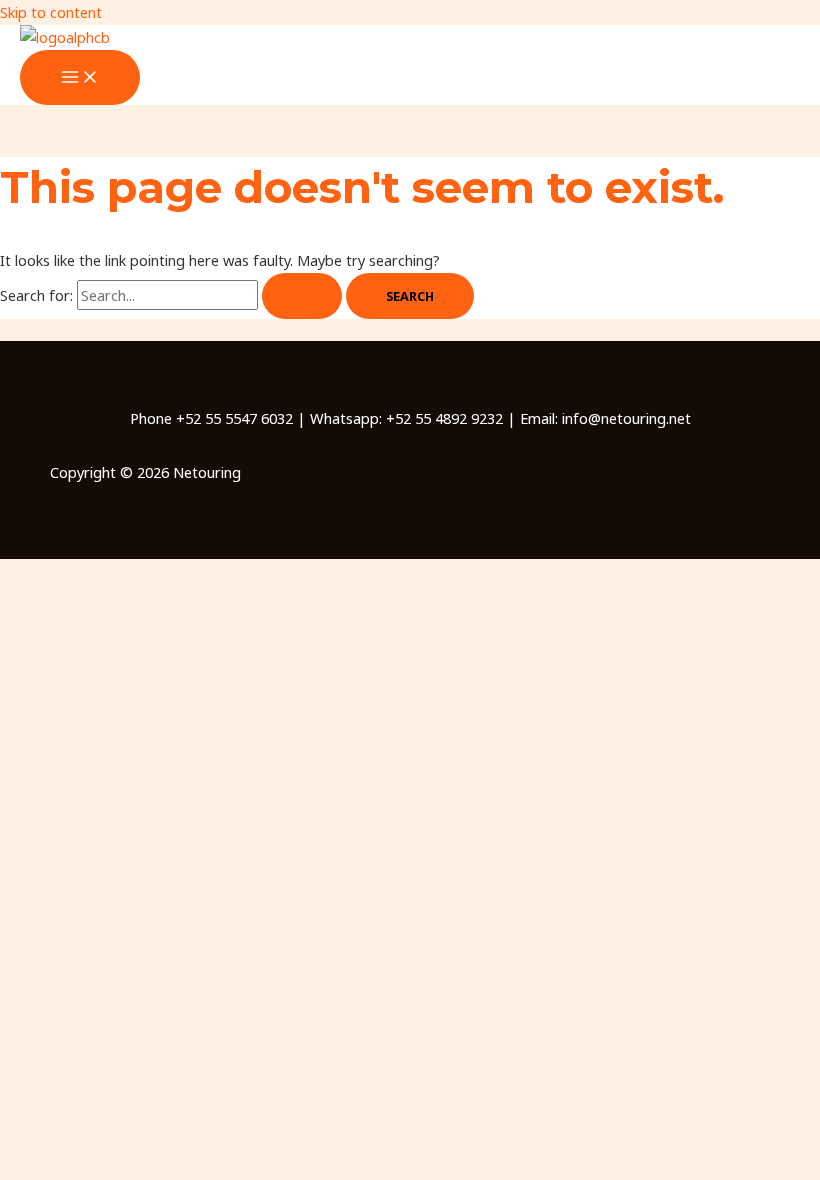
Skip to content (51, 12)
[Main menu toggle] (80, 78)
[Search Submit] (302, 296)
